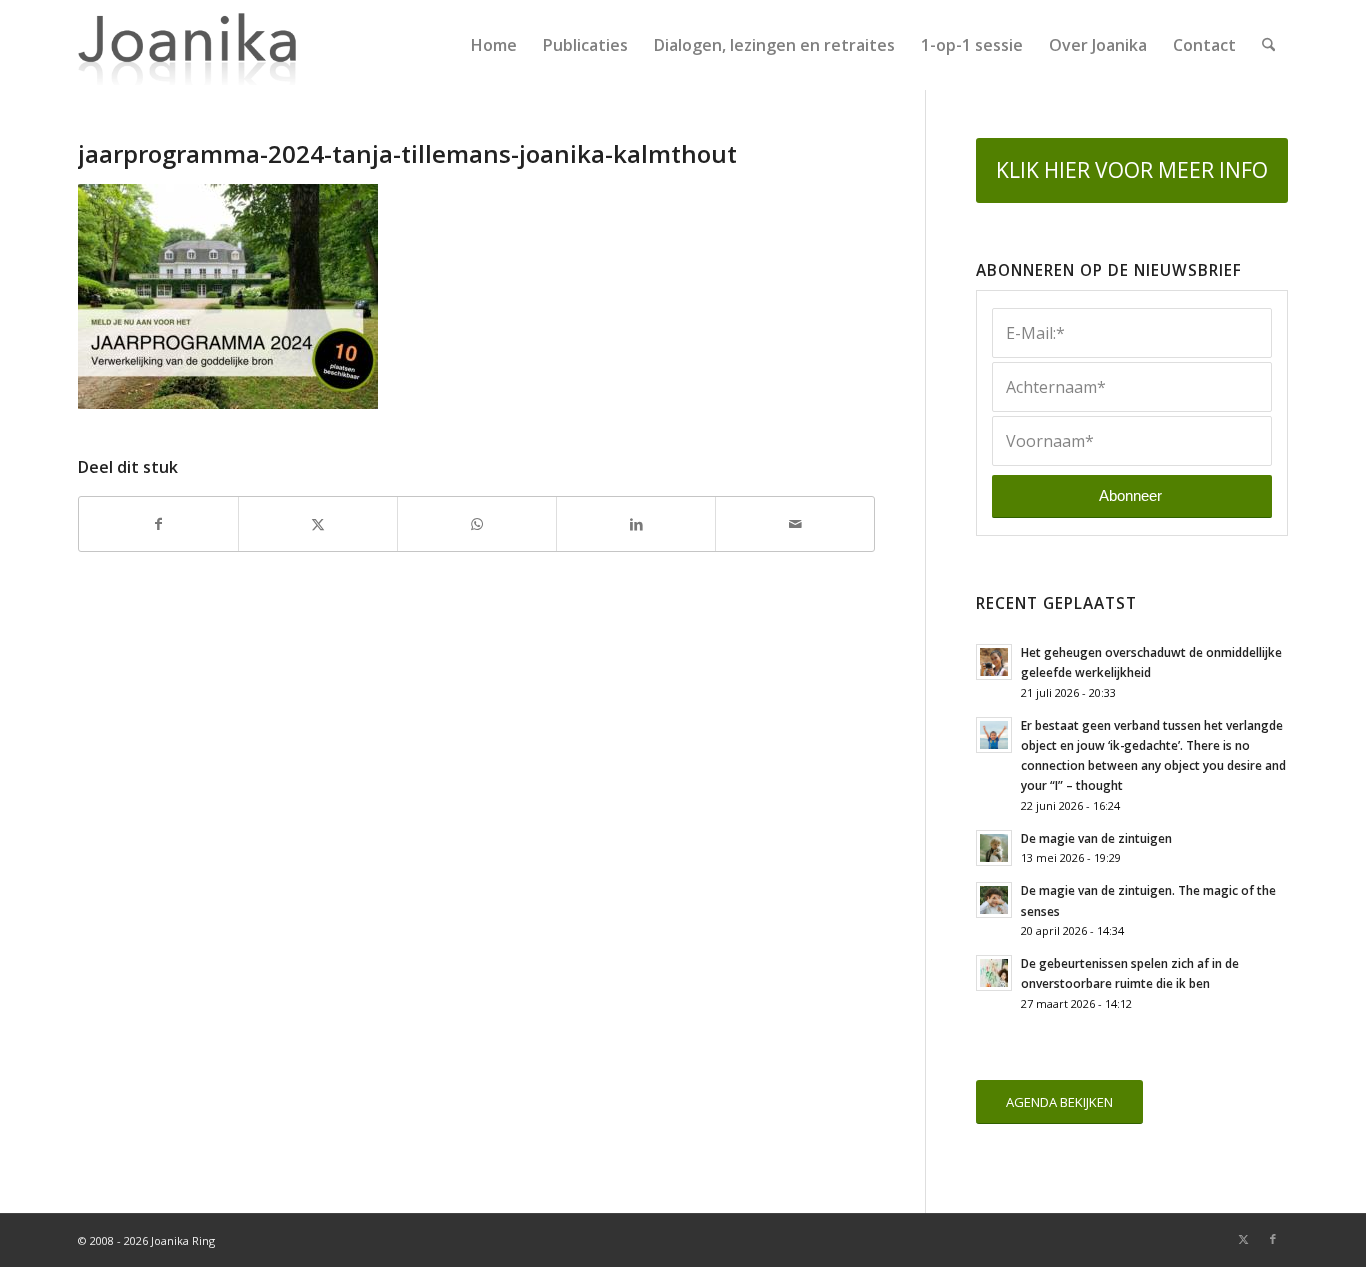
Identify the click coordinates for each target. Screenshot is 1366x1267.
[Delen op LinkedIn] (636, 524)
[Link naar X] (1243, 1239)
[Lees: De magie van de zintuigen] (994, 848)
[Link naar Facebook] (1273, 1239)
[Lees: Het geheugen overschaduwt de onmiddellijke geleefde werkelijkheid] (994, 662)
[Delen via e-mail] (795, 524)
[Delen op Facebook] (158, 524)
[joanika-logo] (187, 45)
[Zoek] (1268, 45)
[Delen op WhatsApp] (477, 524)
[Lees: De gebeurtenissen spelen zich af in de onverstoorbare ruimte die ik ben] (994, 973)
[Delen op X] (318, 524)
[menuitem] (494, 45)
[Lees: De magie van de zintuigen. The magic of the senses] (994, 900)
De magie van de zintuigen (1096, 838)
